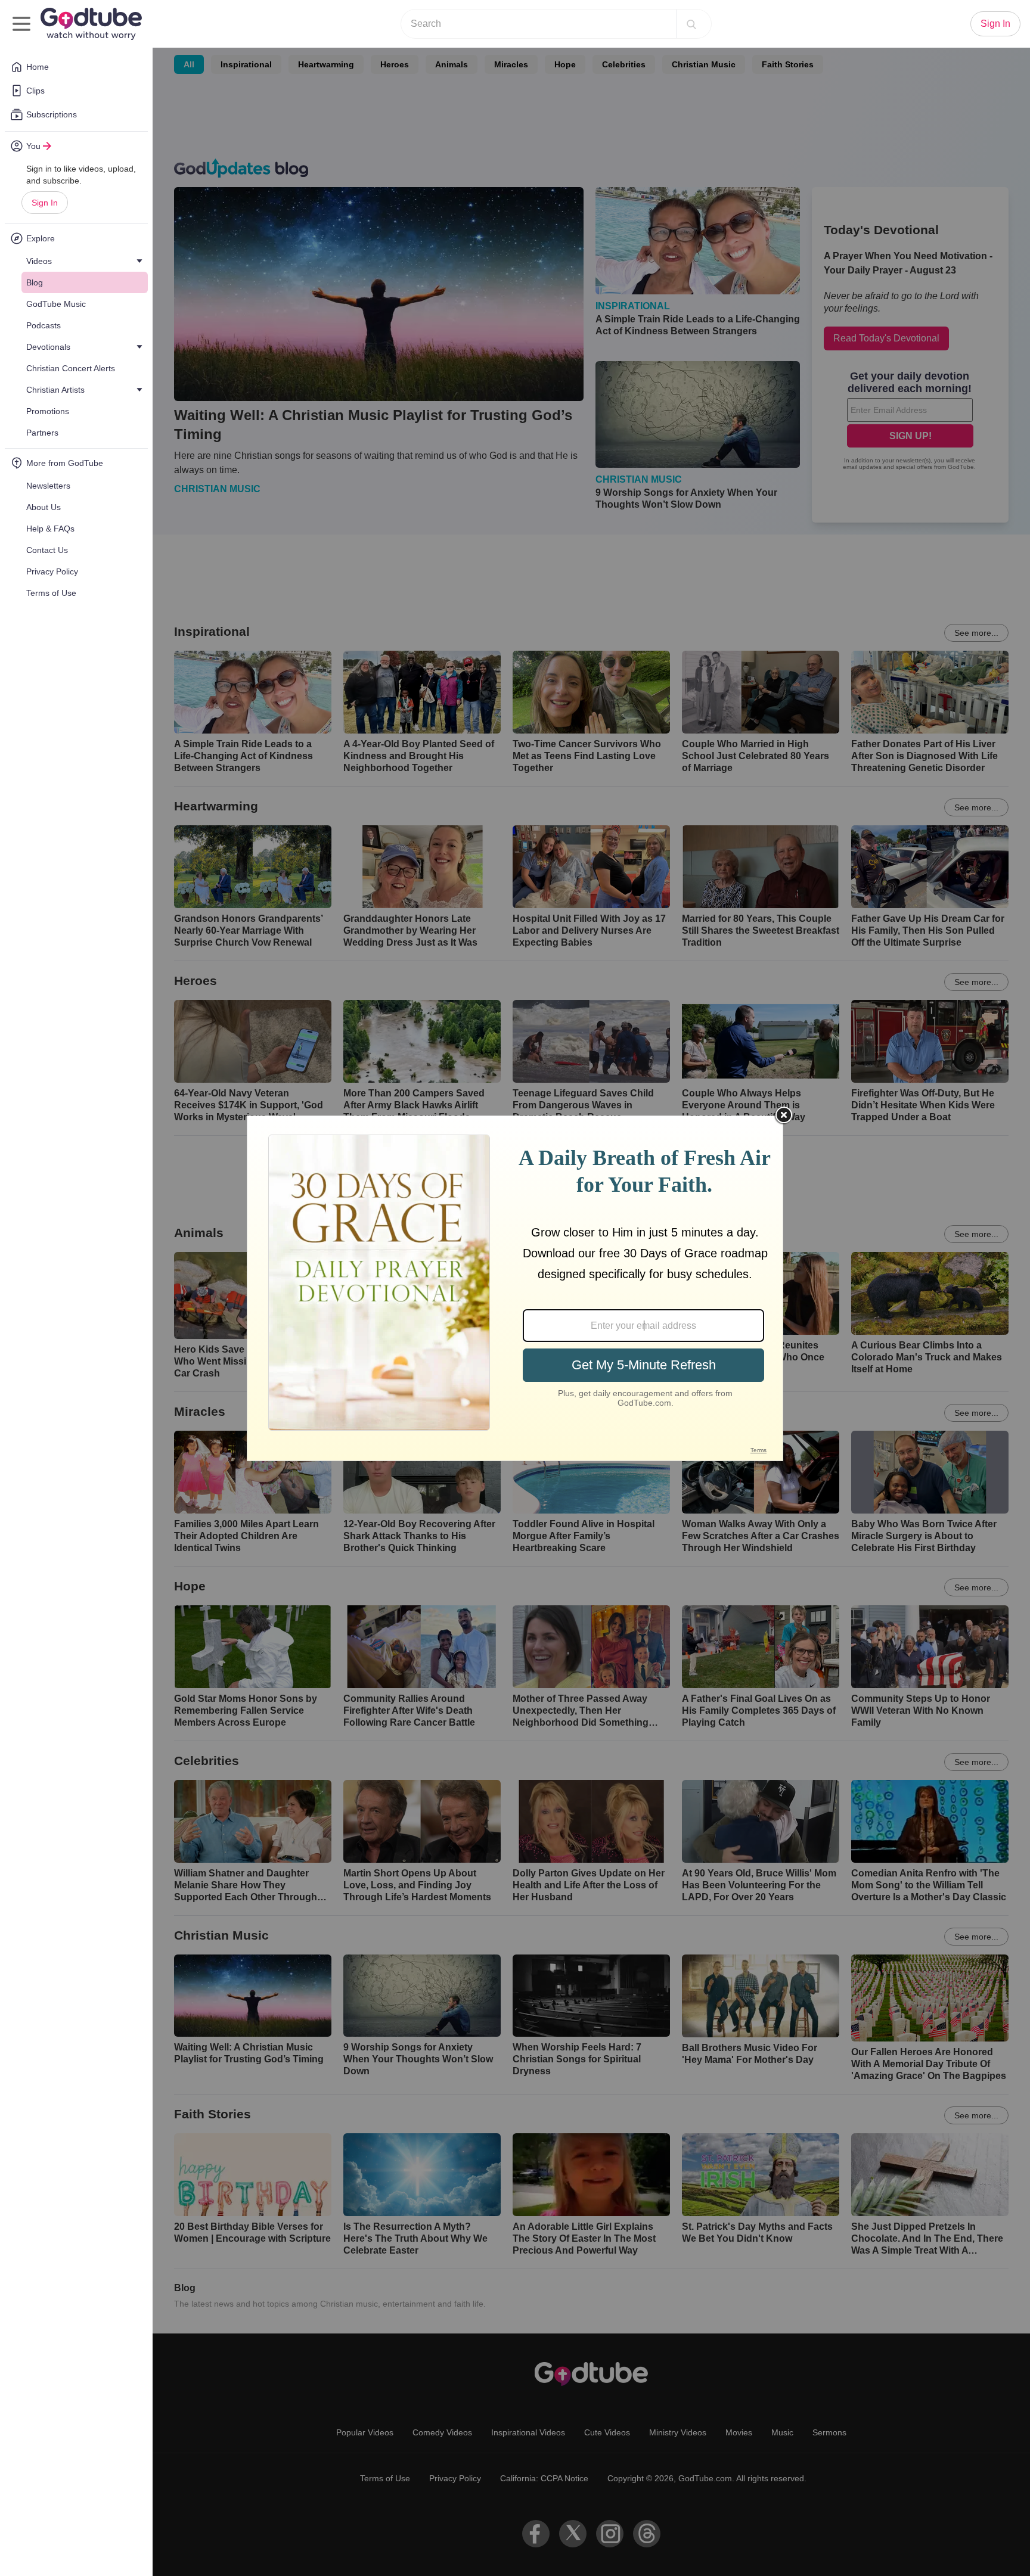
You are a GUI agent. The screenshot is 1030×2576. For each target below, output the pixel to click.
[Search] (691, 24)
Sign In (45, 203)
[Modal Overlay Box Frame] (515, 1288)
